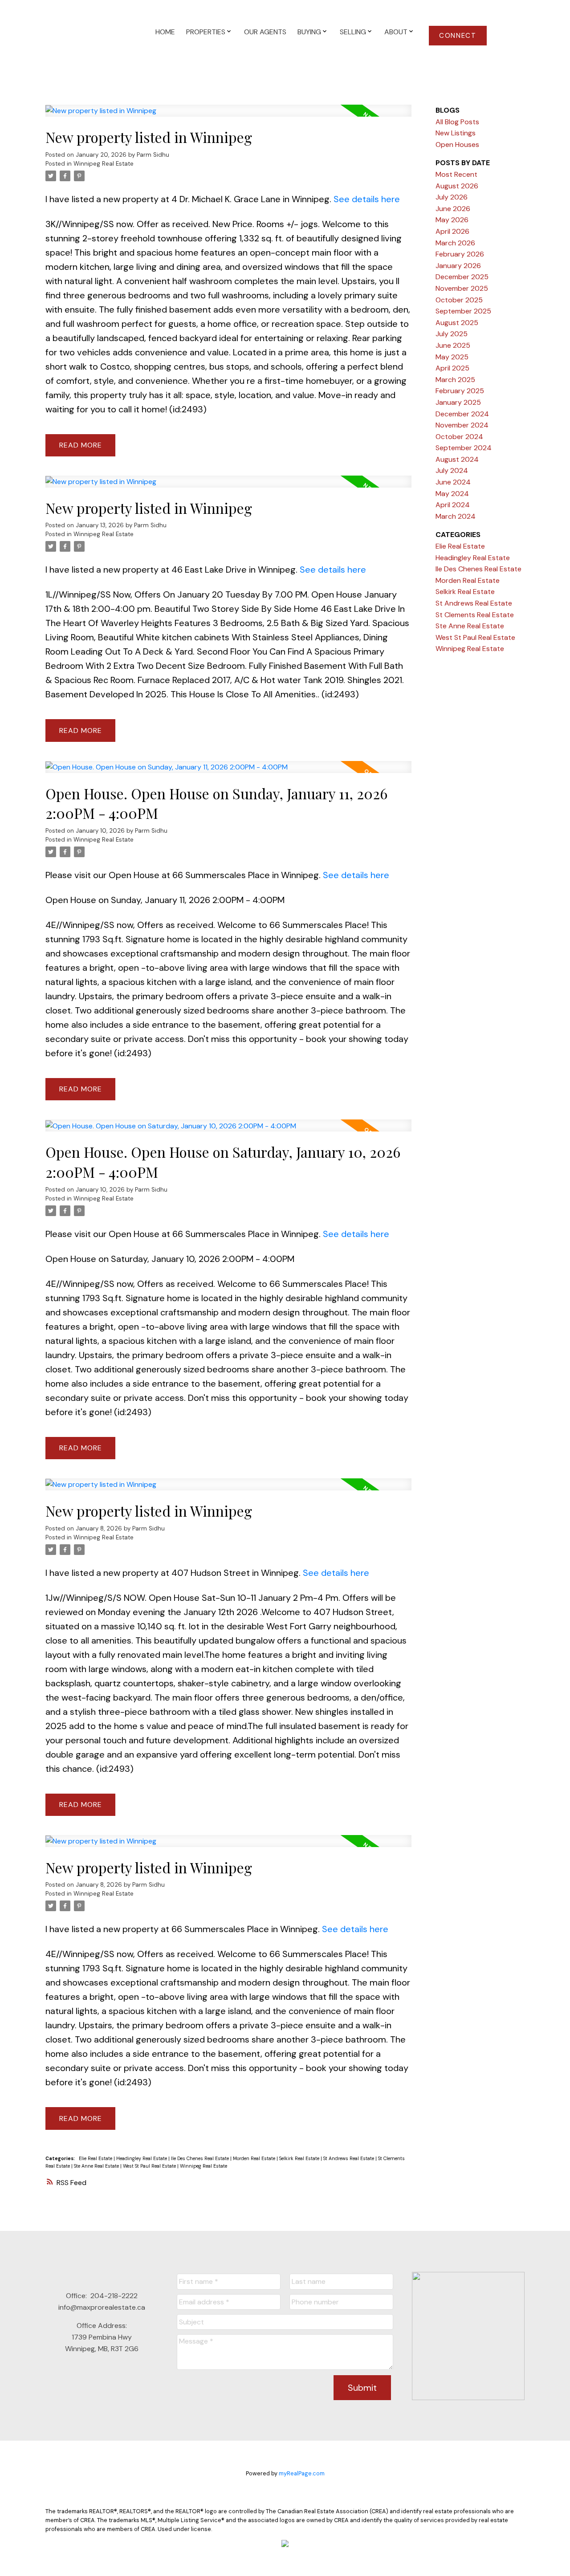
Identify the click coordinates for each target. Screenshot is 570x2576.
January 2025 (458, 402)
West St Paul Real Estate (150, 2166)
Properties (206, 32)
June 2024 (453, 482)
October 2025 (459, 300)
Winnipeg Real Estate (104, 164)
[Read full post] (228, 116)
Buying (309, 32)
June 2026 (453, 209)
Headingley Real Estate (142, 2158)
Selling (353, 32)
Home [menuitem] (165, 32)
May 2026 (452, 220)
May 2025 (452, 357)
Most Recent (456, 174)
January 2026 (458, 266)
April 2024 (453, 505)
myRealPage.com (302, 2473)
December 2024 (462, 414)
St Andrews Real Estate (349, 2158)
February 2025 (460, 391)
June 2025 (453, 345)
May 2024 (452, 494)
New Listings (456, 133)
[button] (458, 36)
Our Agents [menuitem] (265, 32)
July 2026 (452, 197)
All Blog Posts (457, 122)
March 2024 (456, 516)
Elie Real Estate (96, 2158)
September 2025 (463, 311)
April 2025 (452, 368)
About (396, 32)
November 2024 (462, 425)
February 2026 (460, 254)
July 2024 (452, 470)
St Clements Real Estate (475, 615)
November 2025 (462, 288)
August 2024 (457, 459)
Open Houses (457, 144)
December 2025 (462, 277)
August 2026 (457, 186)
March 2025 (455, 380)
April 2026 (452, 231)
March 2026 (455, 243)
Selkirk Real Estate (300, 2158)
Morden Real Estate (255, 2158)
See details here (367, 199)
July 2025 (452, 334)
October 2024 (459, 437)
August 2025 (457, 323)
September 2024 (464, 448)
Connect (458, 36)
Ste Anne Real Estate (97, 2166)
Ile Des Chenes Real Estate (201, 2158)
